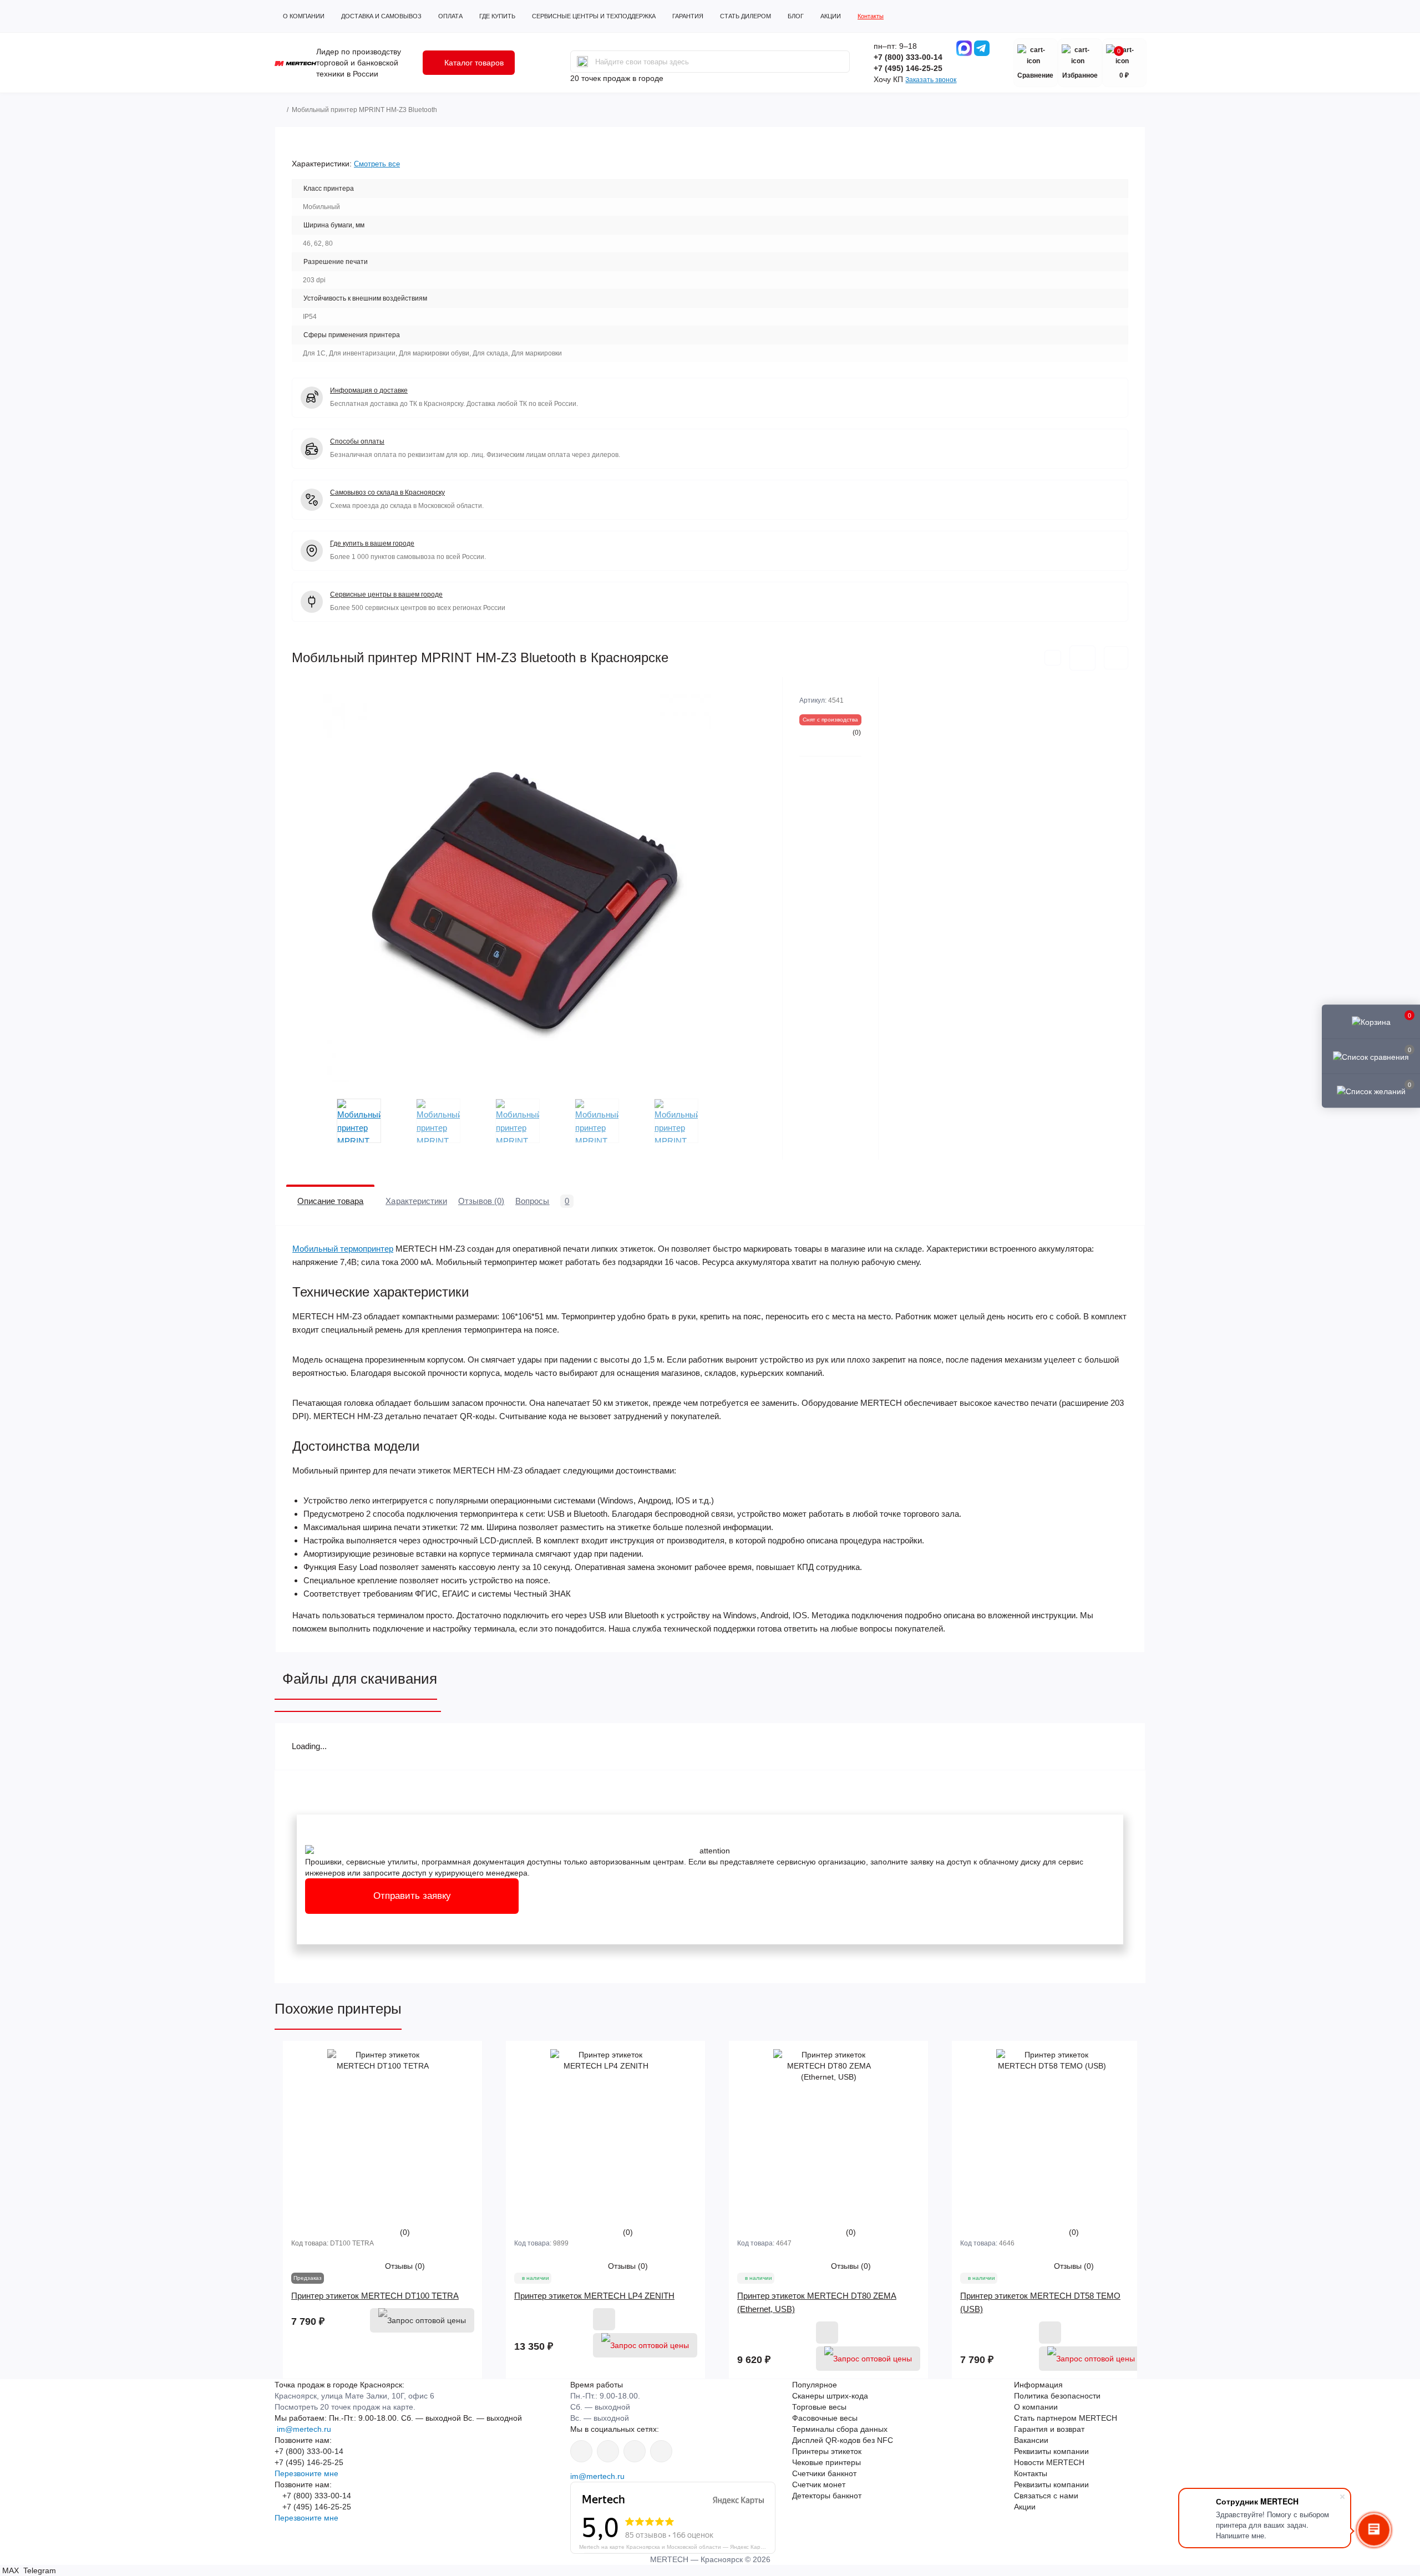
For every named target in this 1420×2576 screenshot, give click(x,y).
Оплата (450, 16)
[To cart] (604, 2319)
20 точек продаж (600, 78)
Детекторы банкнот (827, 2496)
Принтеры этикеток (827, 2451)
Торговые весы (819, 2407)
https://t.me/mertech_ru (661, 2451)
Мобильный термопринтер (343, 1249)
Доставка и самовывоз (381, 16)
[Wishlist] (463, 2081)
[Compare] (463, 2102)
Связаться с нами (1046, 2496)
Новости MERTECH (1049, 2462)
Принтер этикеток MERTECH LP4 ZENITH (594, 2296)
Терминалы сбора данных (840, 2429)
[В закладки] (1082, 658)
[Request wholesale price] (422, 2320)
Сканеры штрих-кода (830, 2396)
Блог (796, 16)
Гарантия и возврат (1049, 2429)
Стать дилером (745, 16)
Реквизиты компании (1051, 2451)
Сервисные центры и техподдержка (594, 16)
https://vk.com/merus (581, 2451)
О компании (304, 16)
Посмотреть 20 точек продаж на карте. (345, 2407)
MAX (11, 2570)
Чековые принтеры (826, 2462)
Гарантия (688, 16)
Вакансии (1031, 2440)
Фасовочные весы (825, 2418)
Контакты (871, 16)
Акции (831, 16)
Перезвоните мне (306, 2473)
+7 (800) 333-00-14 (908, 57)
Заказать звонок (931, 80)
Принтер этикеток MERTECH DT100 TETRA (375, 2296)
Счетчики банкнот (824, 2473)
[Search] (582, 62)
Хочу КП (888, 79)
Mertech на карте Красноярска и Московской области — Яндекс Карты (673, 2547)
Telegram (39, 2570)
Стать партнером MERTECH (1066, 2418)
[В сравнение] (1116, 658)
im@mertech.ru (303, 2429)
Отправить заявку (412, 1896)
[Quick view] (463, 2060)
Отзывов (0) (481, 1201)
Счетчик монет (819, 2484)
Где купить (497, 16)
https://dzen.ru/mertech (635, 2451)
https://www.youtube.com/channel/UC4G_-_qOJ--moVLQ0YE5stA (608, 2451)
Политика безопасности (1057, 2396)
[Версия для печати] (1053, 658)
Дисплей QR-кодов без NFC (843, 2440)
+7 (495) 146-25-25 (908, 68)
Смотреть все (377, 164)
